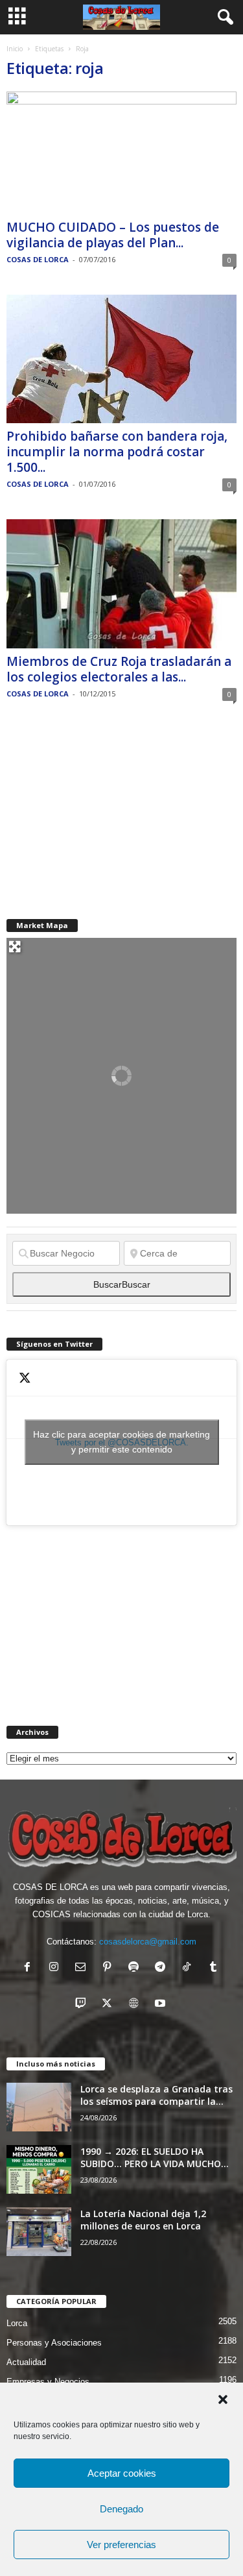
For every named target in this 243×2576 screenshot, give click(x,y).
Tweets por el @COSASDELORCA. (121, 1442)
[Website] (136, 2005)
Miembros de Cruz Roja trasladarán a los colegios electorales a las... (119, 669)
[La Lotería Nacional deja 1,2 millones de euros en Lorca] (39, 2232)
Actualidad (26, 2362)
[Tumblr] (215, 1968)
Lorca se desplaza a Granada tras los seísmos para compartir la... (156, 2095)
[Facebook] (30, 1968)
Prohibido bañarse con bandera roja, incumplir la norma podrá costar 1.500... (117, 452)
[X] (110, 2005)
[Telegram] (163, 1968)
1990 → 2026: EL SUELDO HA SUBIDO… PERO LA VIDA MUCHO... (155, 2157)
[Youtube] (162, 2005)
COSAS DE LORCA (38, 259)
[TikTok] (190, 1968)
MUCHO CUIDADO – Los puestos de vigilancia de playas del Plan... (113, 235)
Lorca (17, 2323)
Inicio (15, 49)
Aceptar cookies (122, 2473)
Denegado (121, 2509)
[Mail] (83, 1968)
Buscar (122, 1284)
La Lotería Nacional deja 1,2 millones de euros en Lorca (143, 2220)
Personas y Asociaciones (54, 2343)
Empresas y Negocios (48, 2382)
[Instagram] (57, 1968)
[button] (223, 2399)
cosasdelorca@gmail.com (148, 1942)
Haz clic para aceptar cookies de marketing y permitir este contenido (121, 1442)
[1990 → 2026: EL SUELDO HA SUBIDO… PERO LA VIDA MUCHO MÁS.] (39, 2169)
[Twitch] (83, 2005)
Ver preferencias (121, 2545)
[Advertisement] (104, 810)
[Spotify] (136, 1968)
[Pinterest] (110, 1968)
